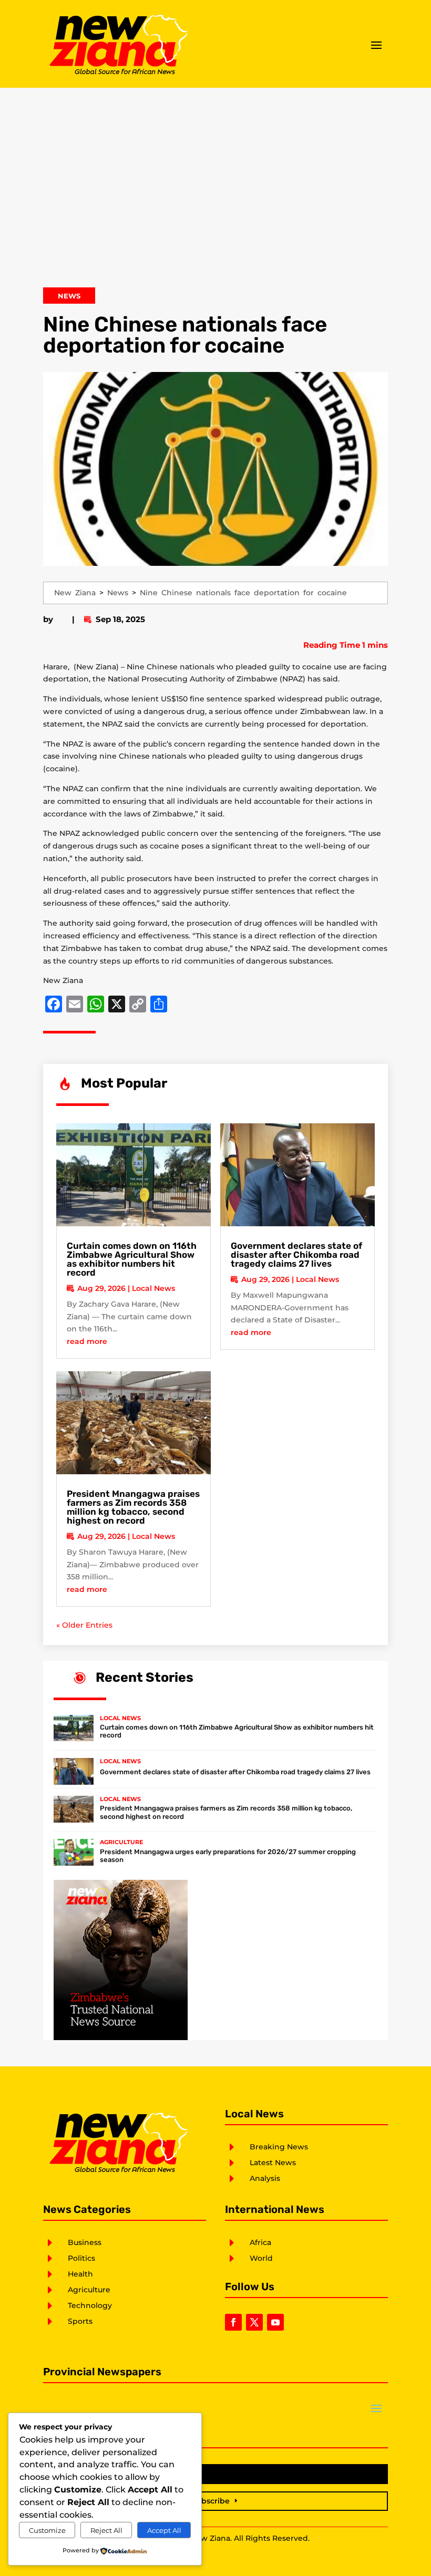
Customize (47, 2530)
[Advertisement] (215, 193)
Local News (153, 1288)
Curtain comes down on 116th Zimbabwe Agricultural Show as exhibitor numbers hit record (132, 1259)
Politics (81, 2258)
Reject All (106, 2530)
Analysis (265, 2178)
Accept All (164, 2530)
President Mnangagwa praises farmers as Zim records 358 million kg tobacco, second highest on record (133, 1507)
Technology (90, 2305)
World (261, 2258)
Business (85, 2242)
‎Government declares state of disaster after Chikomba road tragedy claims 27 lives (296, 1255)
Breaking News (279, 2147)
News (69, 296)
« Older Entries (84, 1625)
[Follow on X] (254, 2322)
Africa (260, 2242)
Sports (80, 2321)
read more (87, 1341)
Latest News (273, 2163)
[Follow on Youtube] (275, 2322)
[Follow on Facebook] (233, 2322)
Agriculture (121, 1842)
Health (80, 2274)
